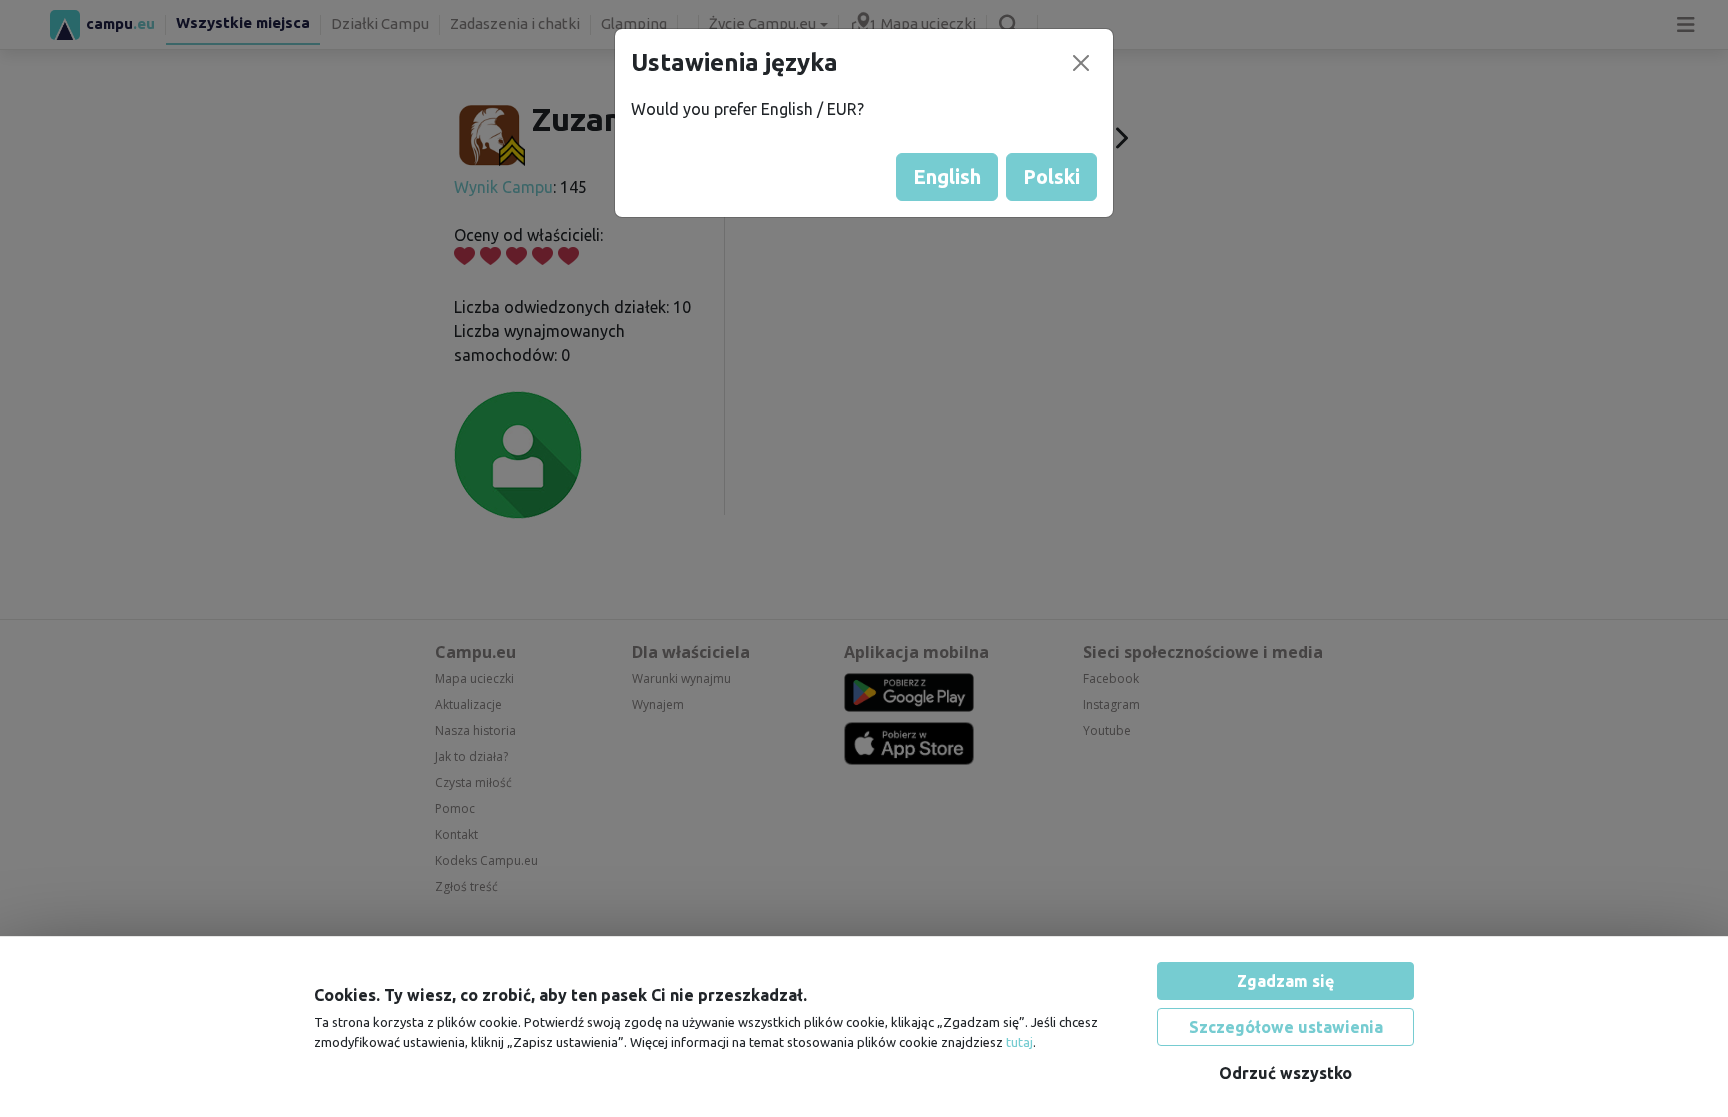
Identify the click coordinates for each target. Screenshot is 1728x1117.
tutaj (1019, 1042)
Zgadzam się (1285, 981)
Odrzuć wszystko (1285, 1073)
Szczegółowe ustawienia (1286, 1027)
